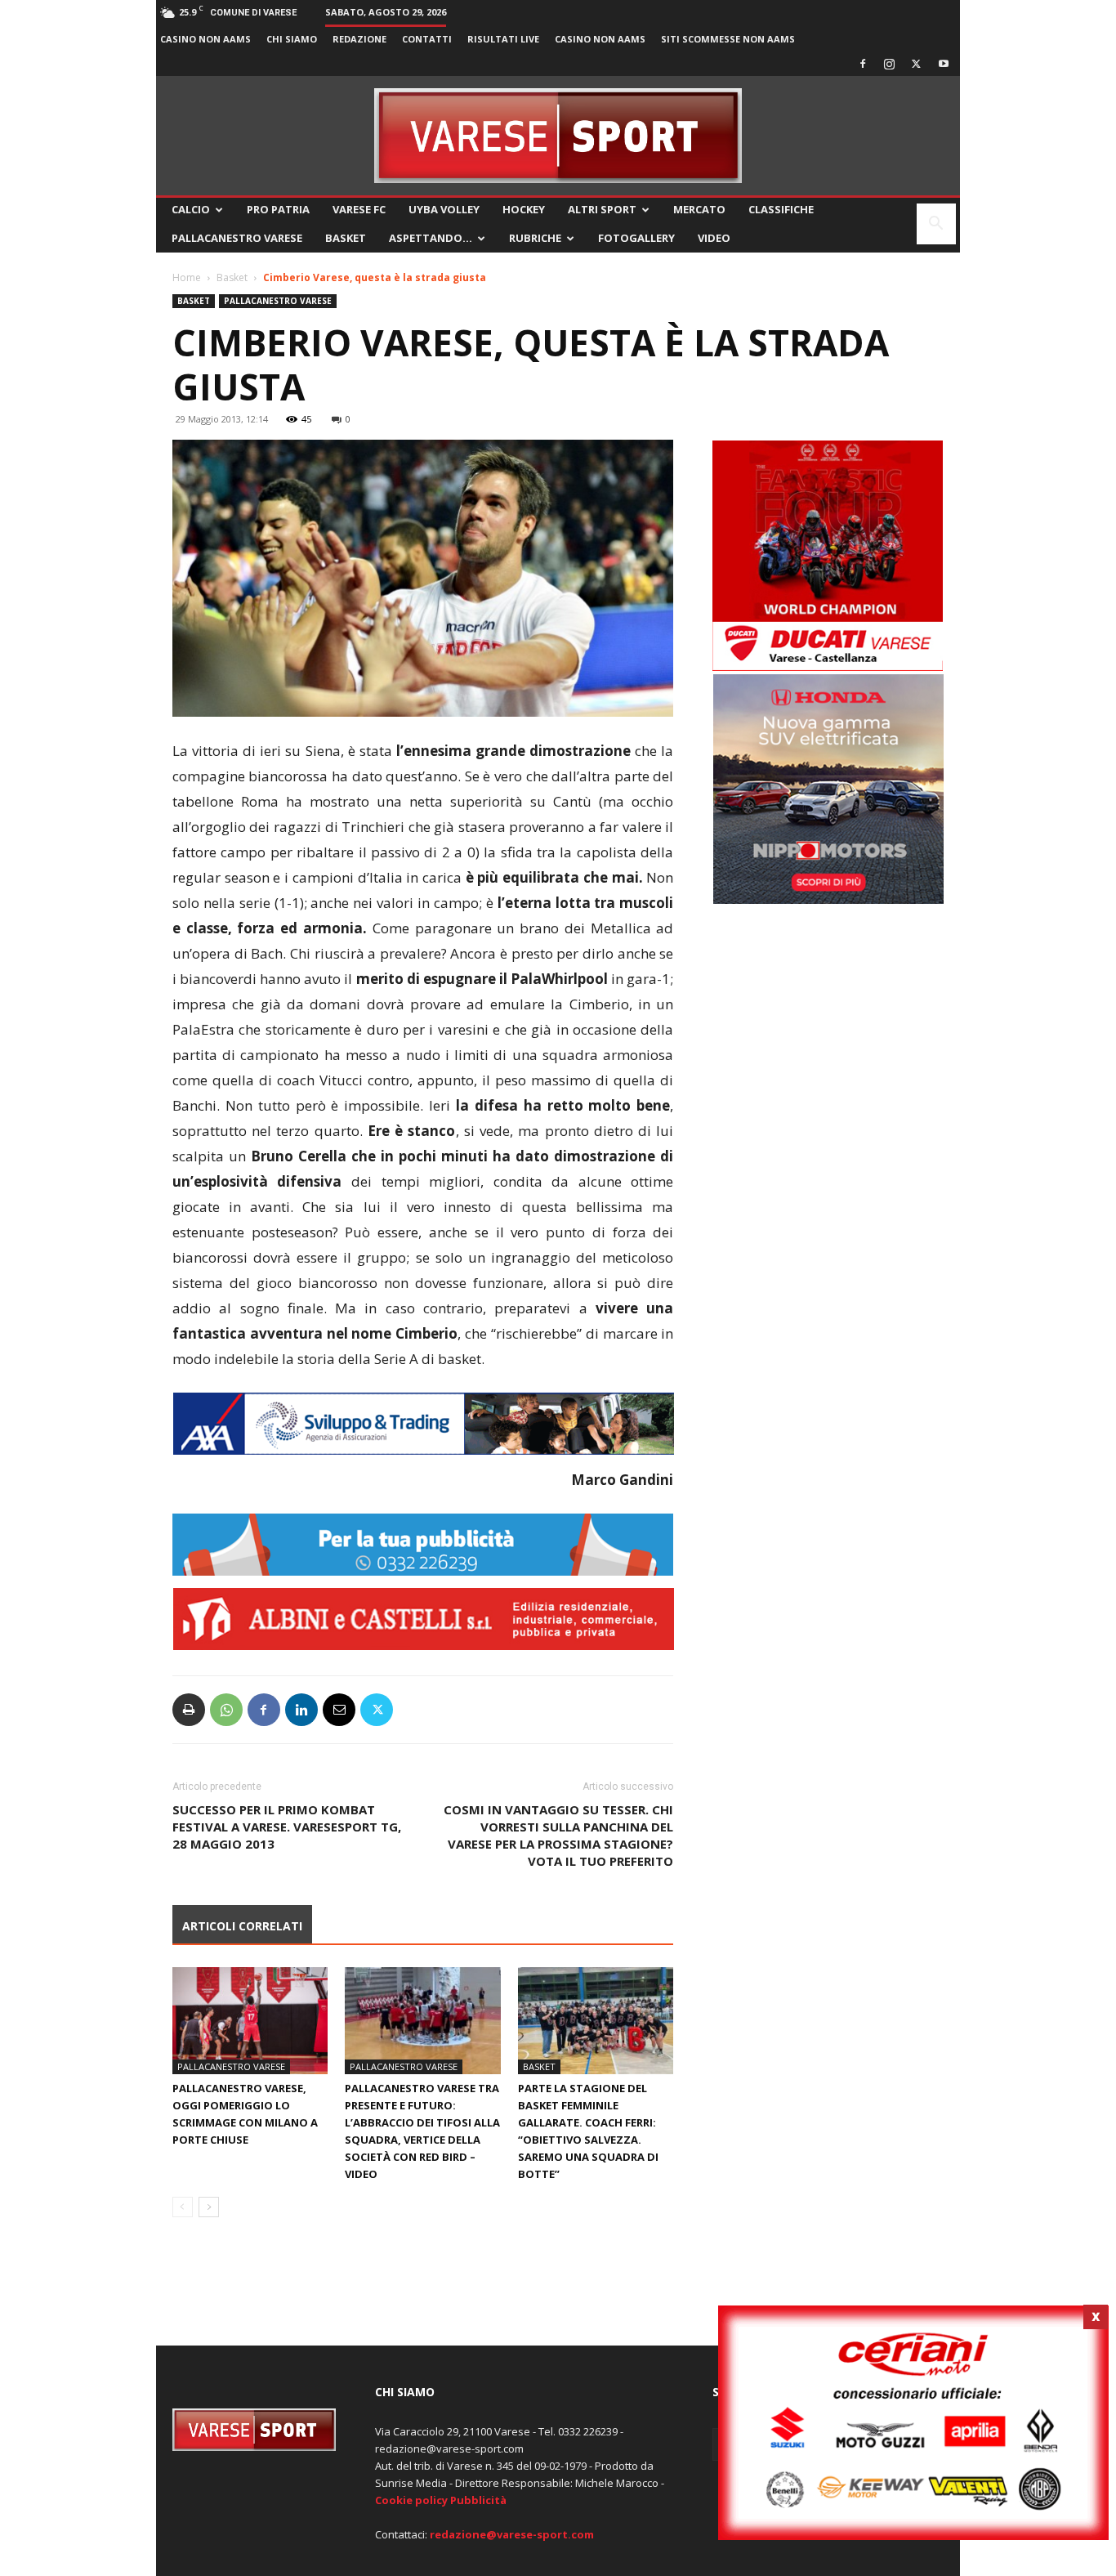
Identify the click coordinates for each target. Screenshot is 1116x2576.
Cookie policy (411, 2500)
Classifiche (781, 209)
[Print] (189, 1710)
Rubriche (535, 238)
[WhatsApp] (226, 1710)
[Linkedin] (301, 1710)
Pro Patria (278, 209)
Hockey (524, 209)
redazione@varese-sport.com (512, 2534)
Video (714, 238)
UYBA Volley (444, 209)
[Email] (339, 1710)
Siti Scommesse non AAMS (728, 39)
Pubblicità (478, 2500)
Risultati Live (503, 39)
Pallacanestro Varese (237, 238)
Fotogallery (636, 238)
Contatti (427, 39)
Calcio (191, 209)
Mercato (699, 209)
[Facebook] (863, 64)
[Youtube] (944, 64)
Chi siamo (292, 39)
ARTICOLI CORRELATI (242, 1926)
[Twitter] (917, 64)
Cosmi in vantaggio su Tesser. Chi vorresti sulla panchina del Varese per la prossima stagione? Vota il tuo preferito (558, 1835)
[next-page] (209, 2207)
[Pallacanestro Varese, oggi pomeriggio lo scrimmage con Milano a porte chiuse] (250, 2021)
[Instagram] (890, 64)
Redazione (359, 39)
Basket (346, 238)
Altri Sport (602, 209)
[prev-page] (183, 2207)
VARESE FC (359, 209)
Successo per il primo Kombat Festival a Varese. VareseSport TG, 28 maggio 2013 (287, 1827)
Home (187, 277)
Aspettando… (431, 238)
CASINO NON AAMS (205, 39)
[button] (936, 225)
